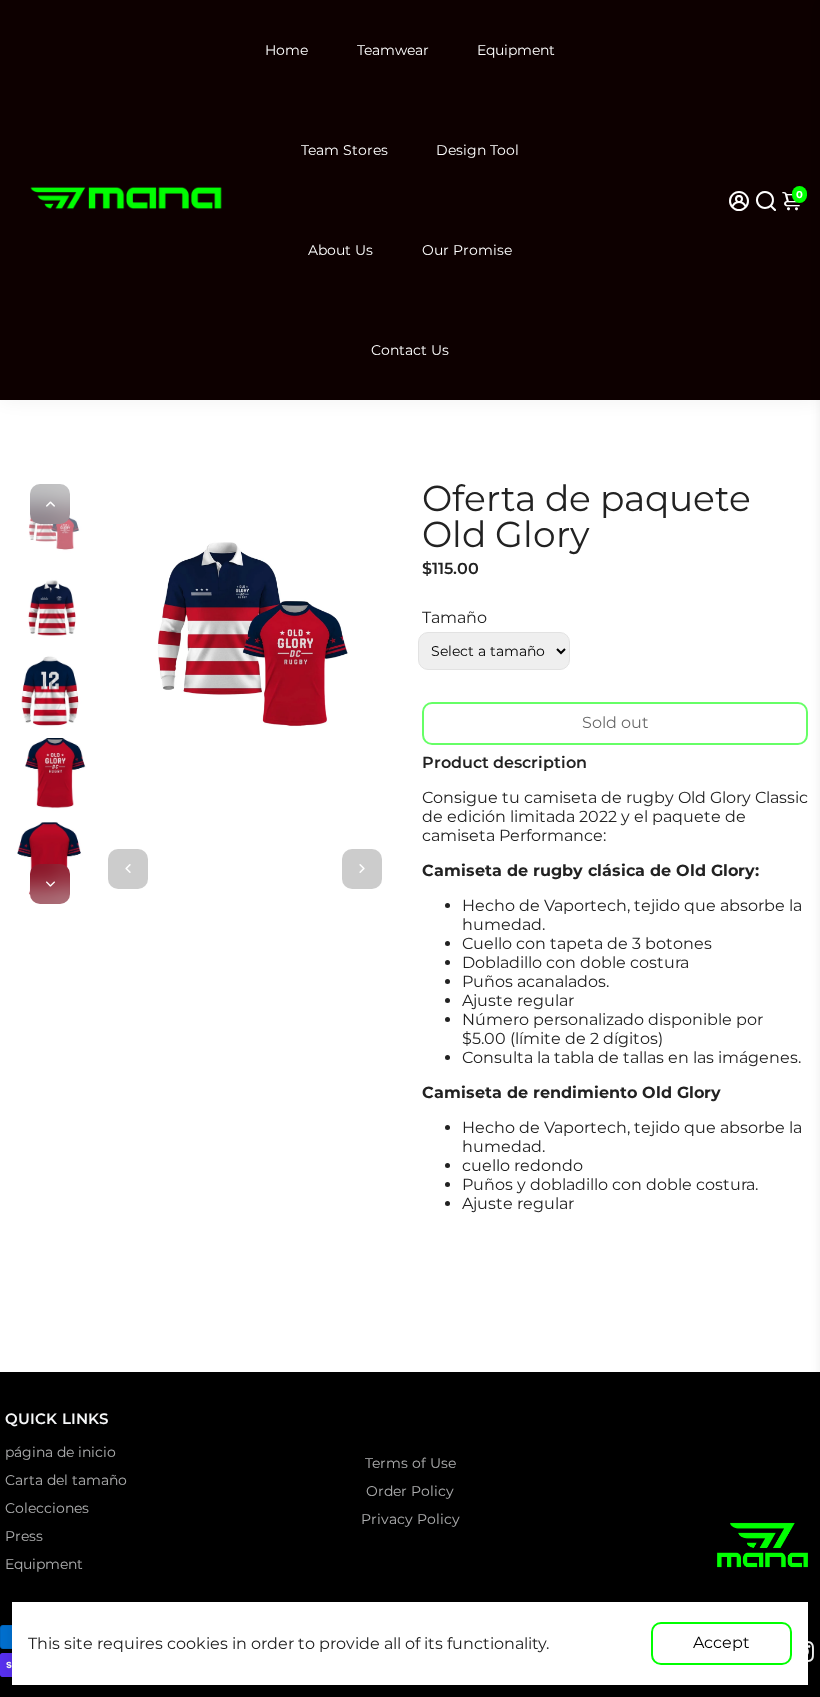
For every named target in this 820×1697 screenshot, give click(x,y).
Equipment (516, 50)
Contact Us (410, 350)
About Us (340, 250)
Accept (721, 1642)
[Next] (50, 884)
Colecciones (47, 1508)
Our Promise (467, 250)
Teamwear (393, 50)
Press (24, 1536)
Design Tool (477, 150)
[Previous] (50, 504)
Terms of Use (410, 1463)
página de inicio (60, 1452)
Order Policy (410, 1491)
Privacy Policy (410, 1519)
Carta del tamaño (66, 1480)
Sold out (615, 722)
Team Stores (344, 150)
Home (286, 50)
